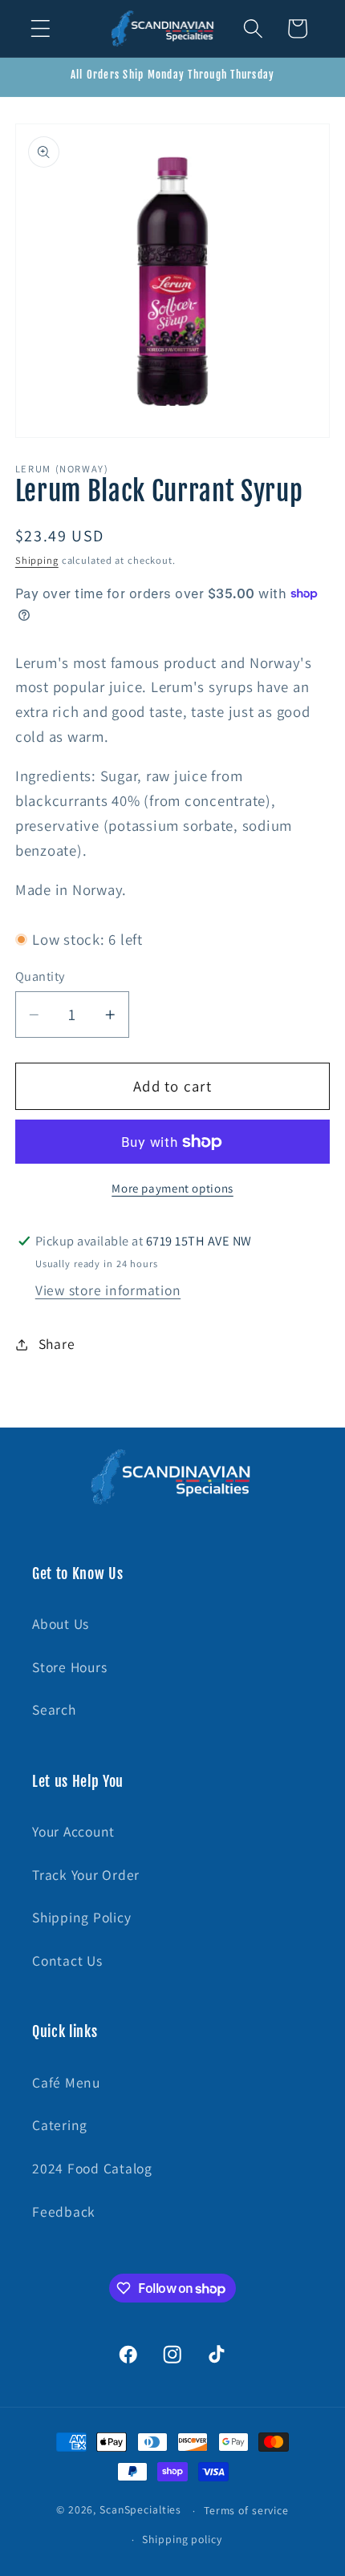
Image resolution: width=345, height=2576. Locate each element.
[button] (41, 28)
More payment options (172, 1188)
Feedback (64, 2211)
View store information (108, 1290)
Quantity (40, 976)
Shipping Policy (81, 1917)
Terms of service (246, 2510)
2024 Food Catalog (92, 2168)
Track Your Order (86, 1875)
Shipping (37, 560)
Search (54, 1709)
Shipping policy (182, 2539)
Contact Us (67, 1960)
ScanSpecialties (140, 2510)
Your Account (73, 1831)
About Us (61, 1624)
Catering (60, 2125)
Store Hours (69, 1667)
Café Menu (66, 2082)
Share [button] (57, 1344)
